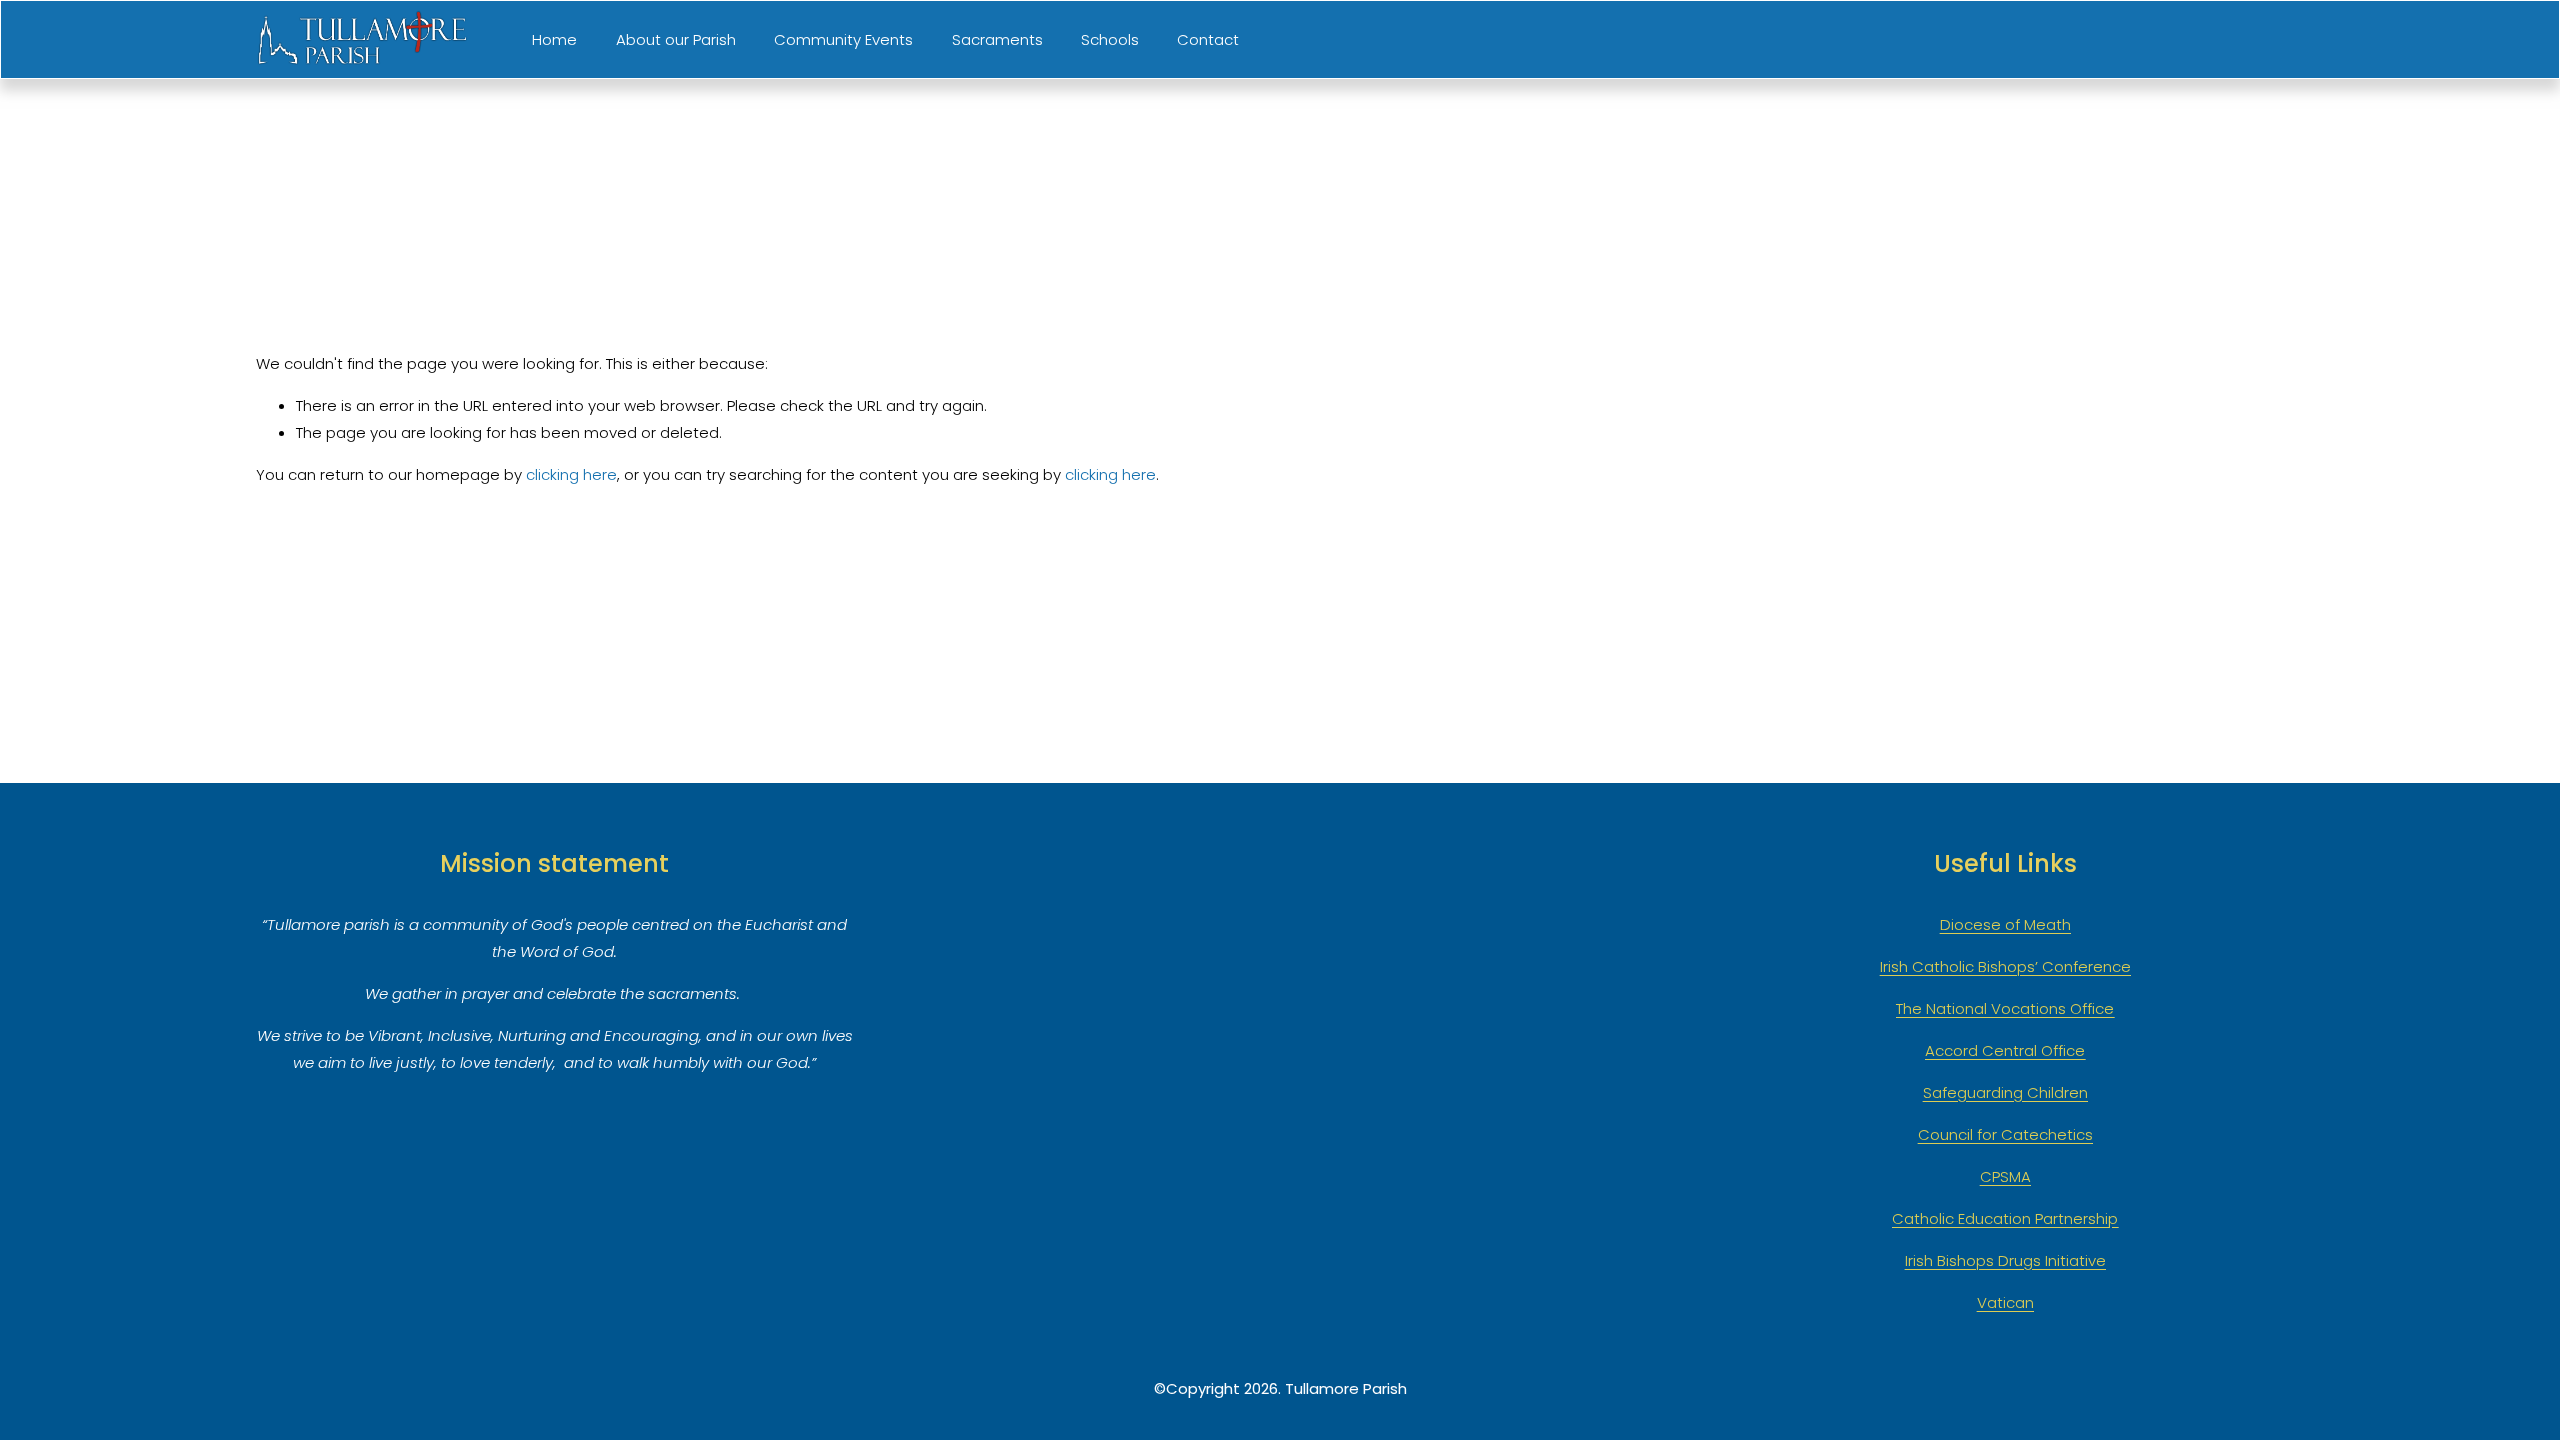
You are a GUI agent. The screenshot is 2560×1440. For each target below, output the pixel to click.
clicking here (571, 474)
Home (554, 39)
